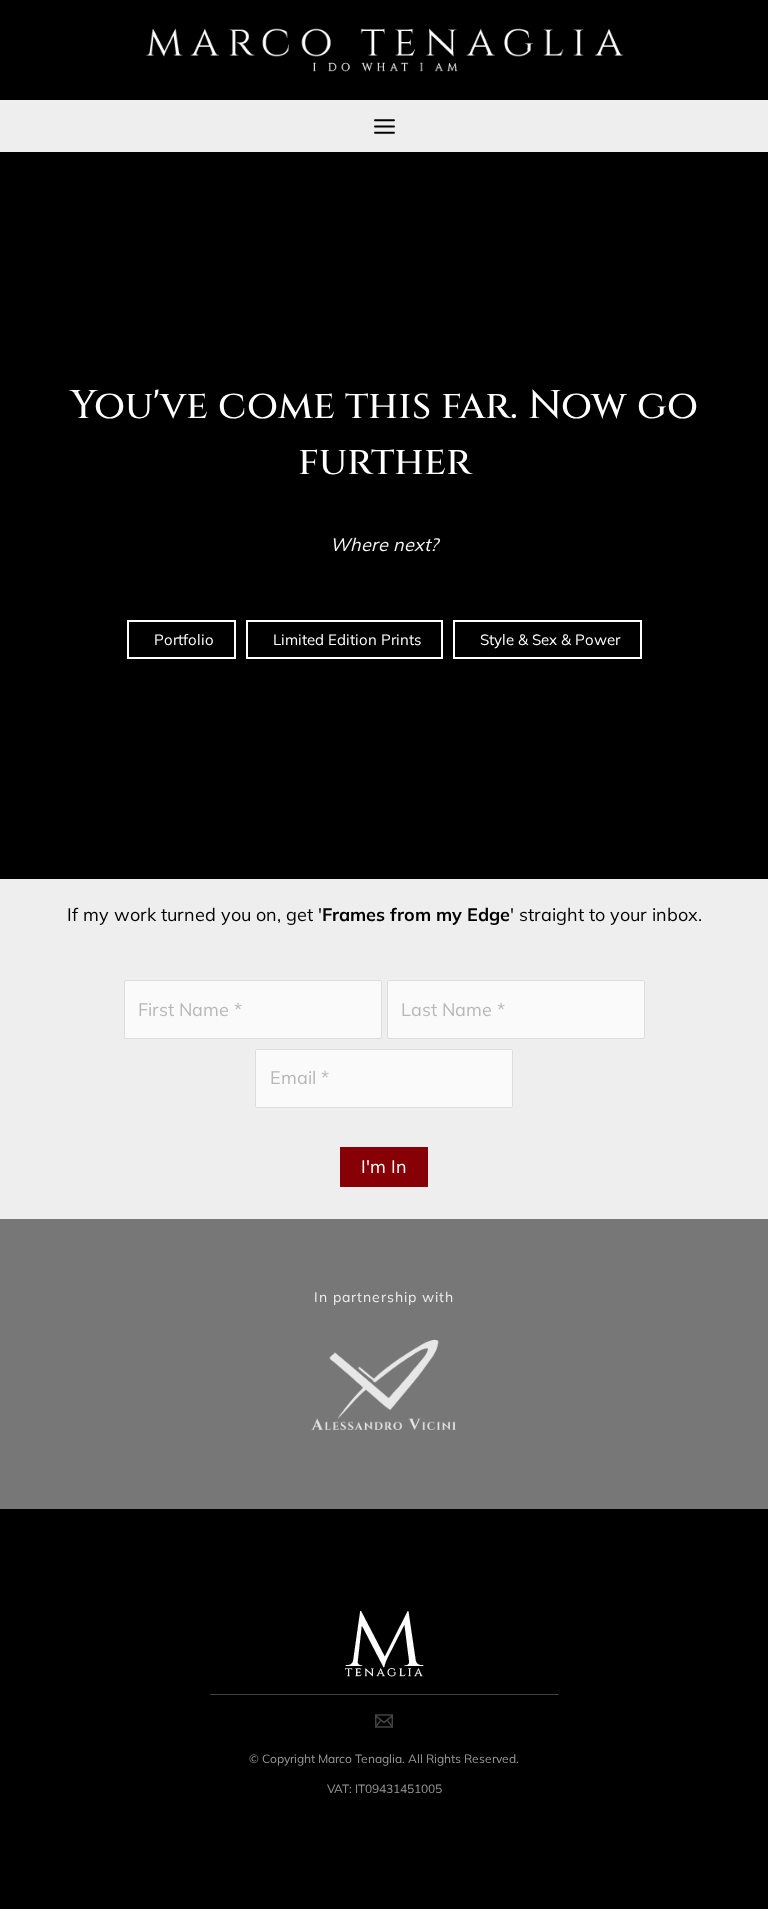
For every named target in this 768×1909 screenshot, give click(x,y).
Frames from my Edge (416, 914)
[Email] (384, 1721)
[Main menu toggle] (384, 126)
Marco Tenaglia (360, 1758)
